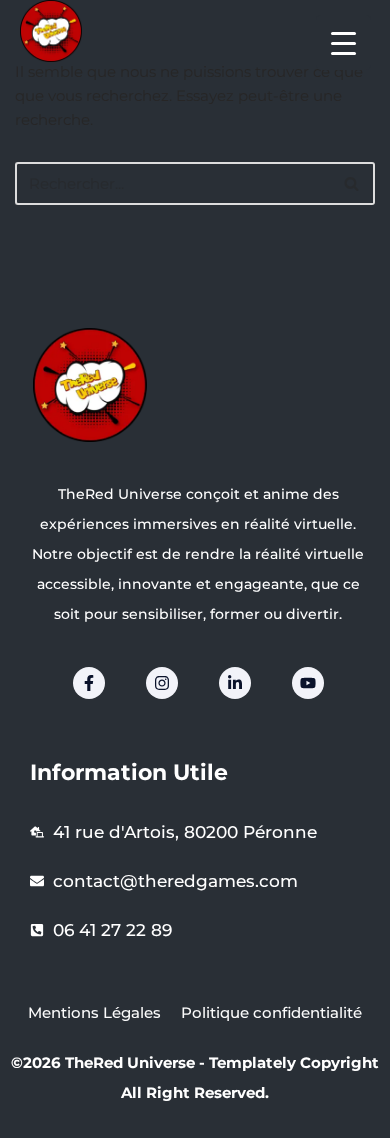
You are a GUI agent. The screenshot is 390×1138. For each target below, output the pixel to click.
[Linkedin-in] (235, 683)
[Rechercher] (352, 183)
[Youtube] (308, 683)
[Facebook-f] (89, 683)
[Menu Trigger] (343, 42)
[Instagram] (162, 683)
